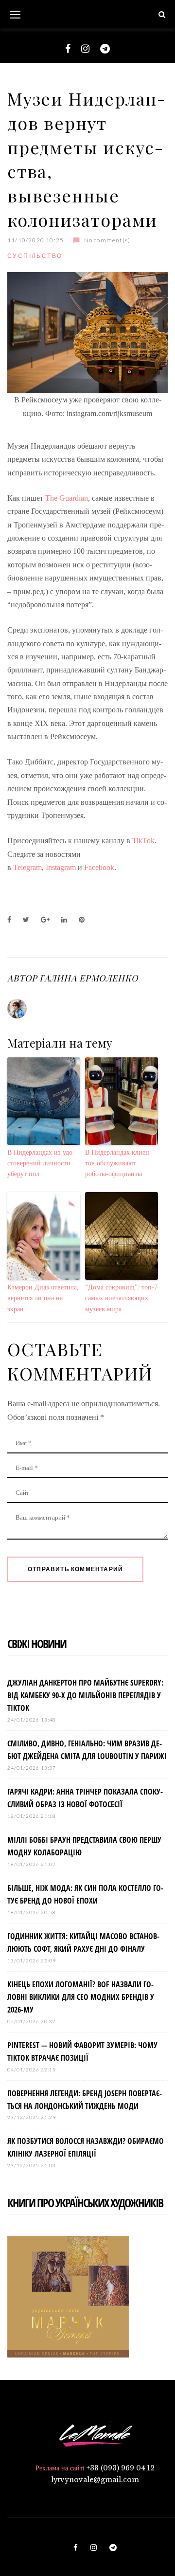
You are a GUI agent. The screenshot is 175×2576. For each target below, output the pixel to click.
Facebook (99, 867)
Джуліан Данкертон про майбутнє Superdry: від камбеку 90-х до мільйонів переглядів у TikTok (85, 1695)
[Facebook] (68, 49)
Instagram (61, 867)
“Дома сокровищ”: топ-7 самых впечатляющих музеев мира (121, 1298)
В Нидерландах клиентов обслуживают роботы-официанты (118, 1163)
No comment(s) (107, 240)
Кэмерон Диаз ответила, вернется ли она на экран (43, 1298)
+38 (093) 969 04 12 (121, 2468)
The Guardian (67, 498)
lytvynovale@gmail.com (95, 2480)
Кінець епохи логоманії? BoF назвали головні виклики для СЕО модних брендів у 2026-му (81, 1997)
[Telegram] (105, 49)
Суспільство (35, 256)
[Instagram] (85, 49)
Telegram (27, 867)
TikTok (143, 841)
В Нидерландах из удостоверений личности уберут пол (41, 1163)
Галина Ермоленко (88, 978)
